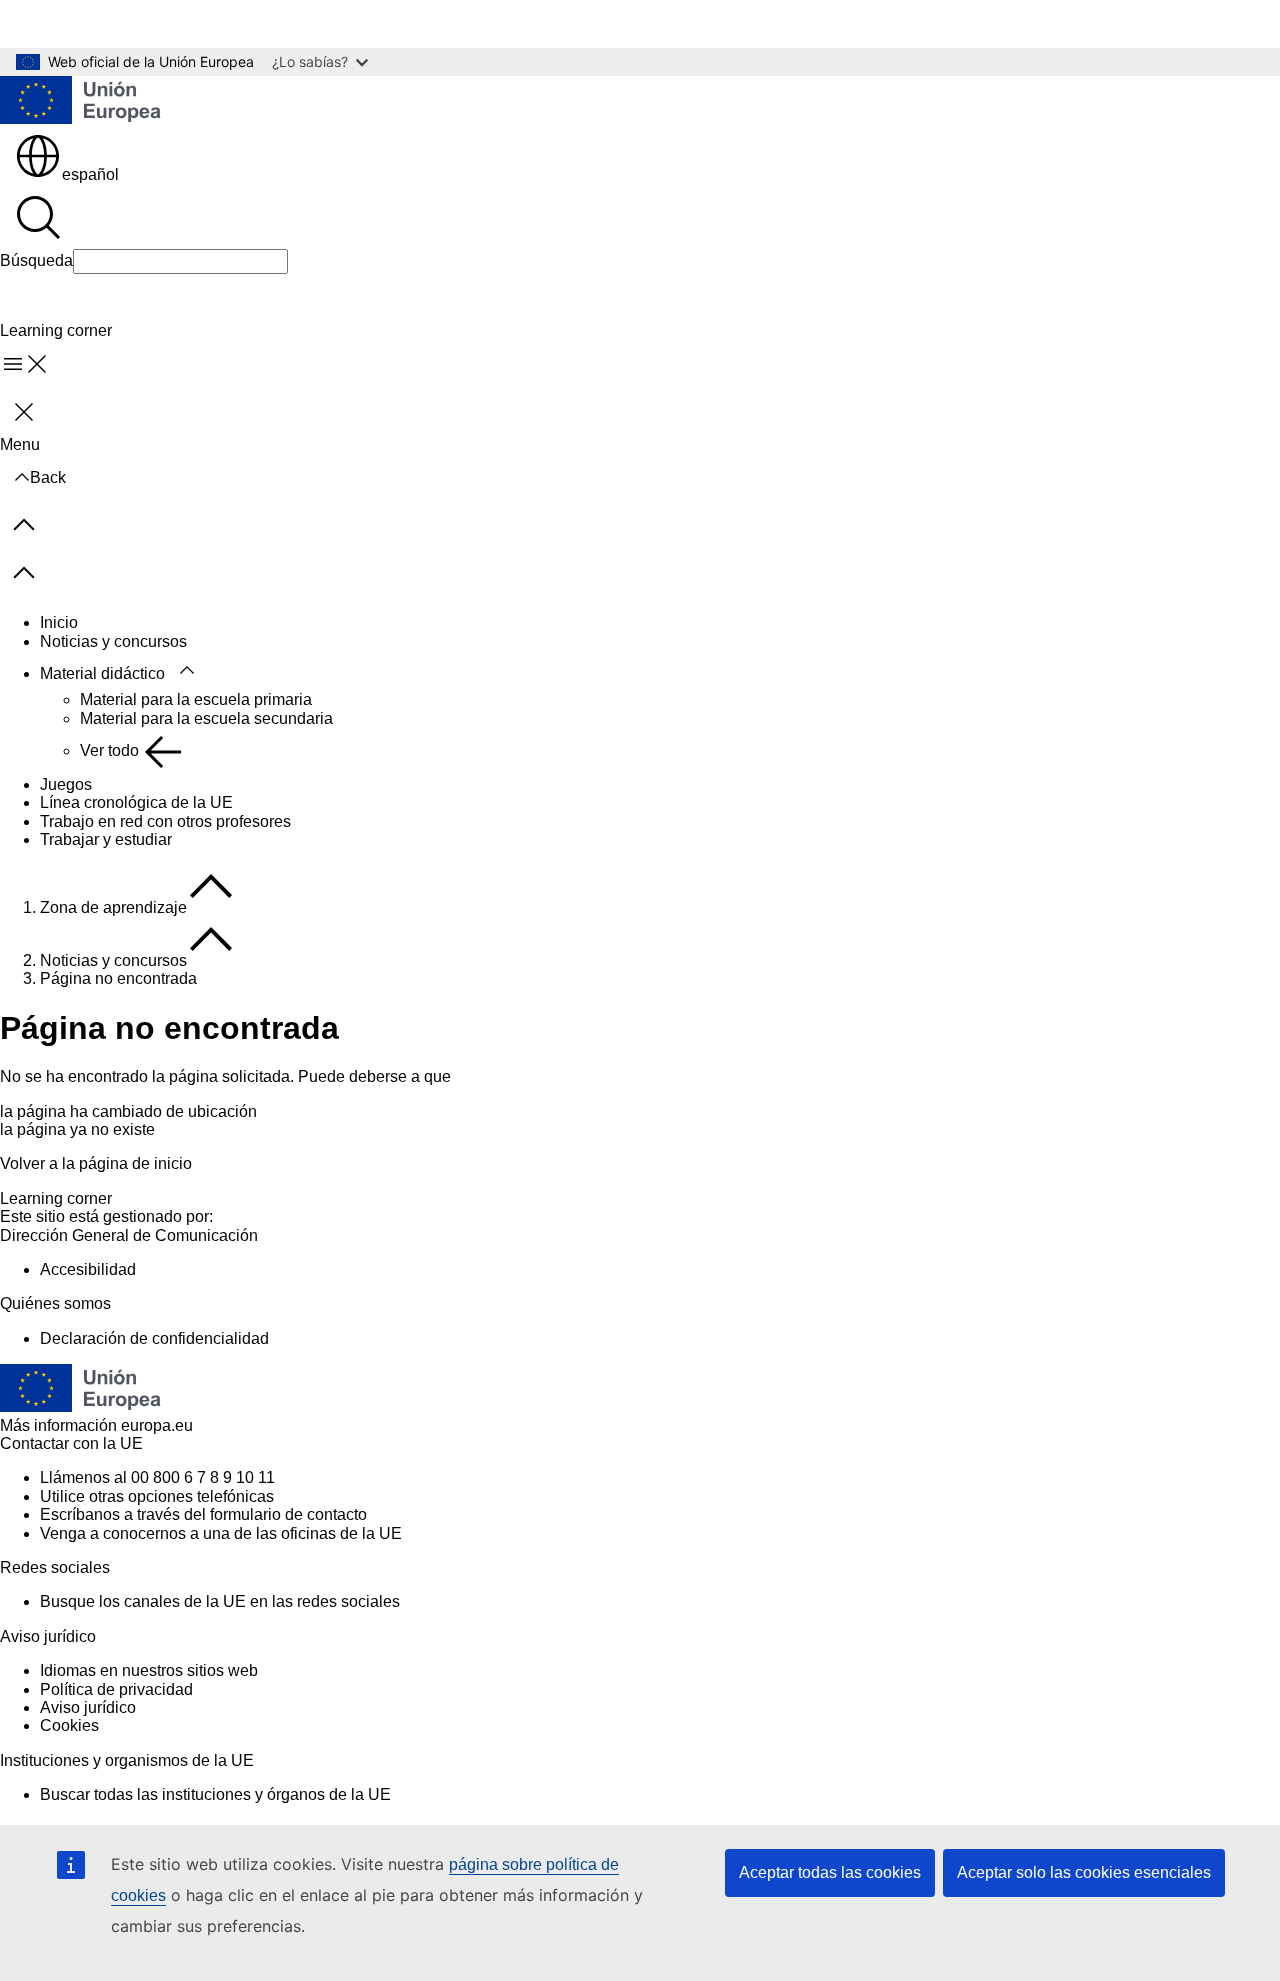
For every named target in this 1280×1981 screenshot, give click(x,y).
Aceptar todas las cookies (830, 1872)
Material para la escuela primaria (196, 699)
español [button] (90, 174)
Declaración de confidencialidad (154, 1338)
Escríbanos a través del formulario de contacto (203, 1514)
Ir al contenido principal (96, 23)
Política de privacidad (116, 1689)
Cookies (69, 1725)
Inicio (59, 622)
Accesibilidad (88, 1269)
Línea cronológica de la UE (136, 802)
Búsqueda (36, 260)
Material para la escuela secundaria (206, 718)
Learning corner (56, 1198)
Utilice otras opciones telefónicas (157, 1496)
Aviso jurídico (88, 1707)
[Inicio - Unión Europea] (80, 102)
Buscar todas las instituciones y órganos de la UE (215, 1794)
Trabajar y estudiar (106, 839)
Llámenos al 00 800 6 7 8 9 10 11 (157, 1477)
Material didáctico (102, 673)
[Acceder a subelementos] (187, 671)
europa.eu (157, 1425)
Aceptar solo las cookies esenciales (1084, 1872)
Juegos (66, 784)
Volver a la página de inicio (96, 1163)
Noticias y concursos (113, 641)
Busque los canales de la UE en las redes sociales (220, 1601)
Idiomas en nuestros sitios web (149, 1670)
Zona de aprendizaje (113, 907)
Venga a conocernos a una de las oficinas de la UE (221, 1533)
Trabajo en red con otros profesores (165, 821)
